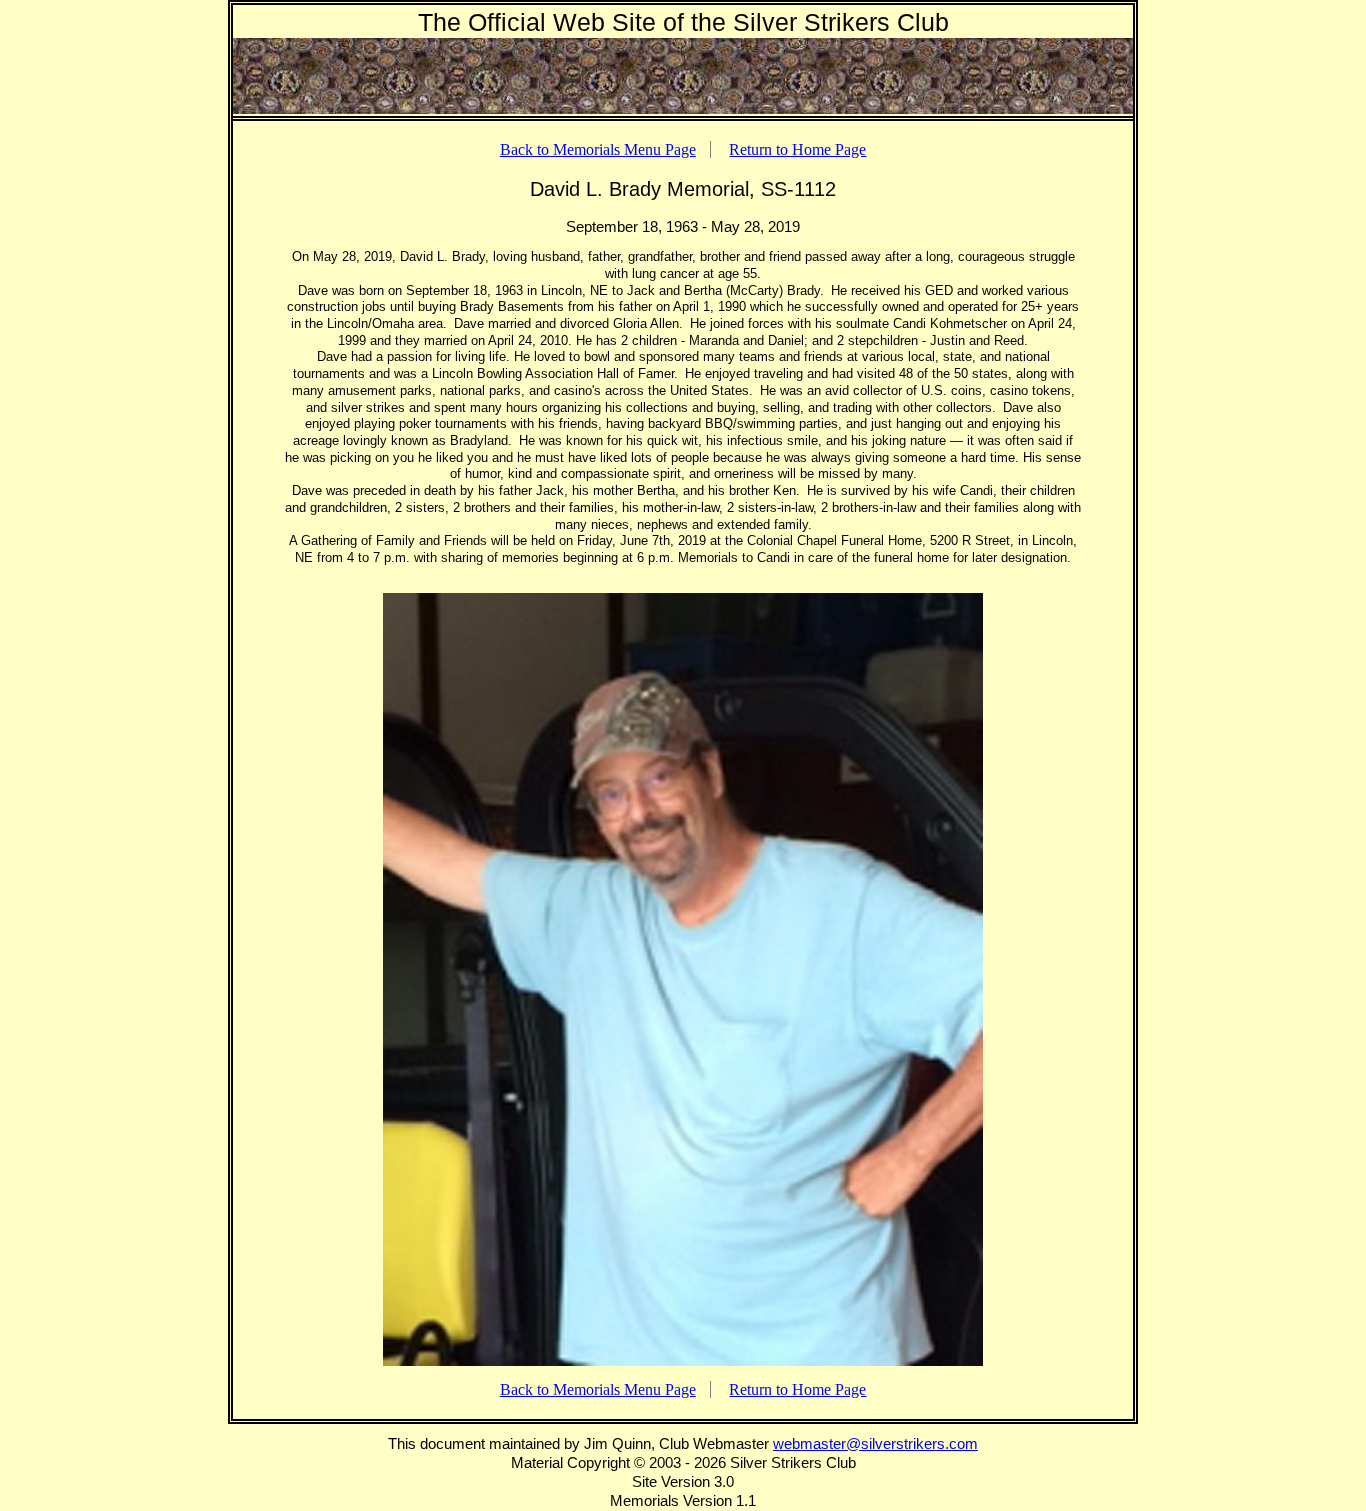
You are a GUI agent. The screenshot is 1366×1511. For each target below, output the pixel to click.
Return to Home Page (797, 149)
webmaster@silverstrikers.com (875, 1443)
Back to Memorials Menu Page (598, 149)
